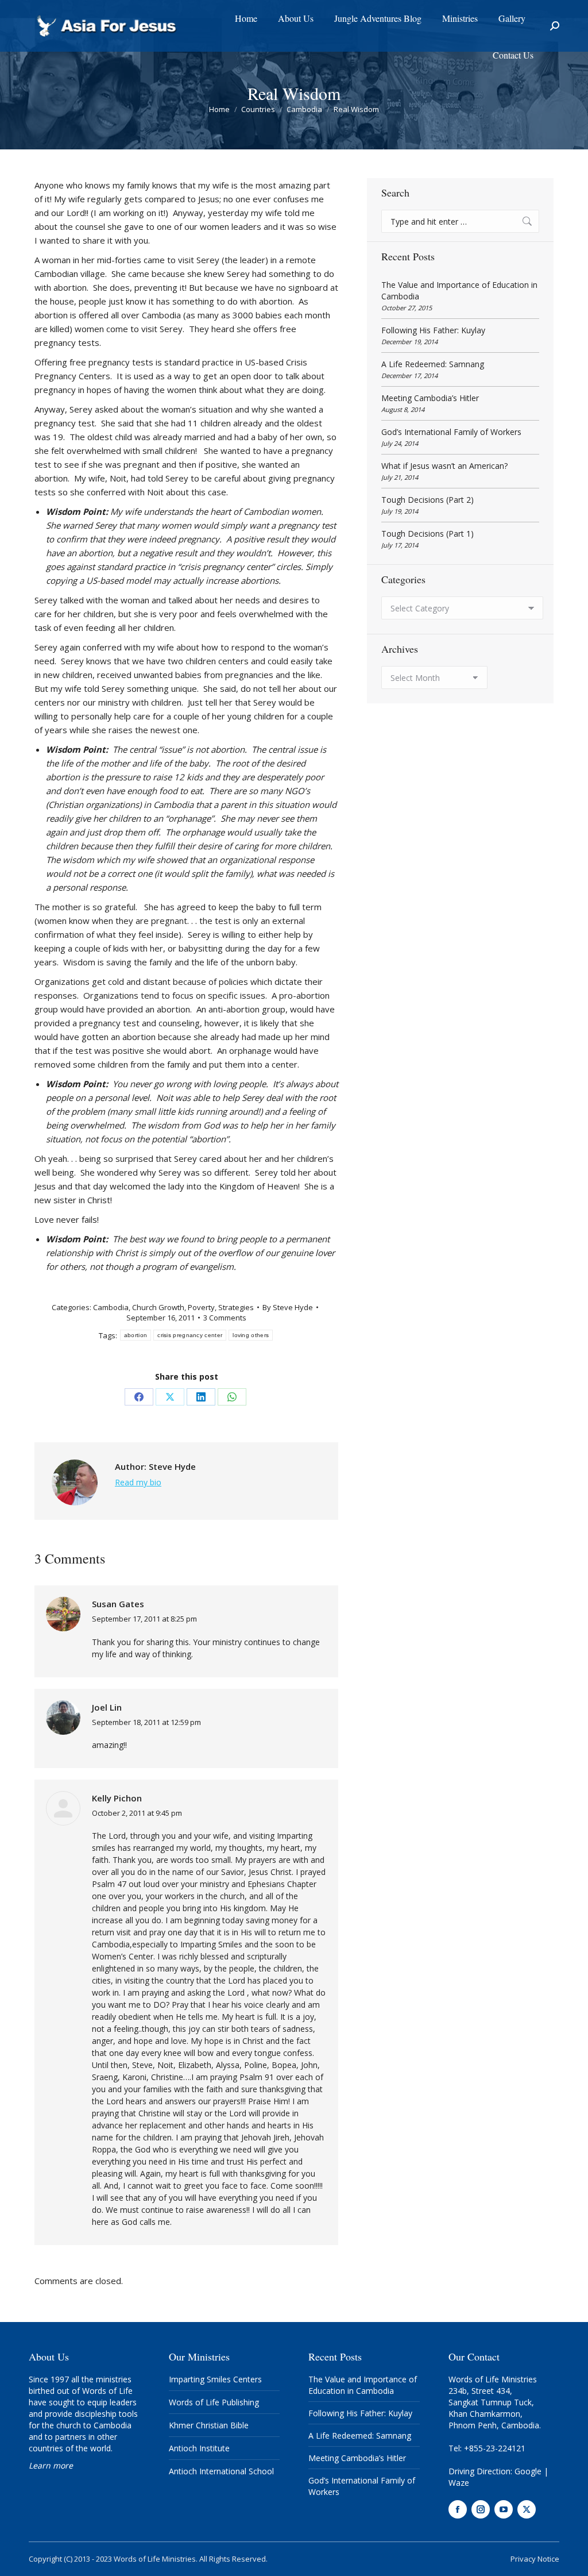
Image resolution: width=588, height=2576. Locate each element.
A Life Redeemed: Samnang (433, 364)
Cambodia (111, 1307)
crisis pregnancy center (190, 1335)
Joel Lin (107, 1707)
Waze (459, 2483)
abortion (136, 1335)
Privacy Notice (535, 2559)
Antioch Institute (199, 2448)
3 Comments (225, 1318)
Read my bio (138, 1482)
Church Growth (158, 1307)
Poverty (201, 1307)
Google (528, 2471)
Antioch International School (221, 2471)
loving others (251, 1335)
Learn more (51, 2465)
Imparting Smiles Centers (215, 2379)
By (288, 1307)
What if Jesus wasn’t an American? (444, 466)
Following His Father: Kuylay (433, 330)
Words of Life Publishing (214, 2402)
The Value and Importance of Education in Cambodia (459, 290)
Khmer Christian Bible (209, 2425)
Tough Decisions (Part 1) (428, 534)
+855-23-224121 (495, 2448)
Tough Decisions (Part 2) (428, 500)
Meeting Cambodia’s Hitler (430, 398)
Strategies (236, 1307)
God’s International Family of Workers (451, 432)
